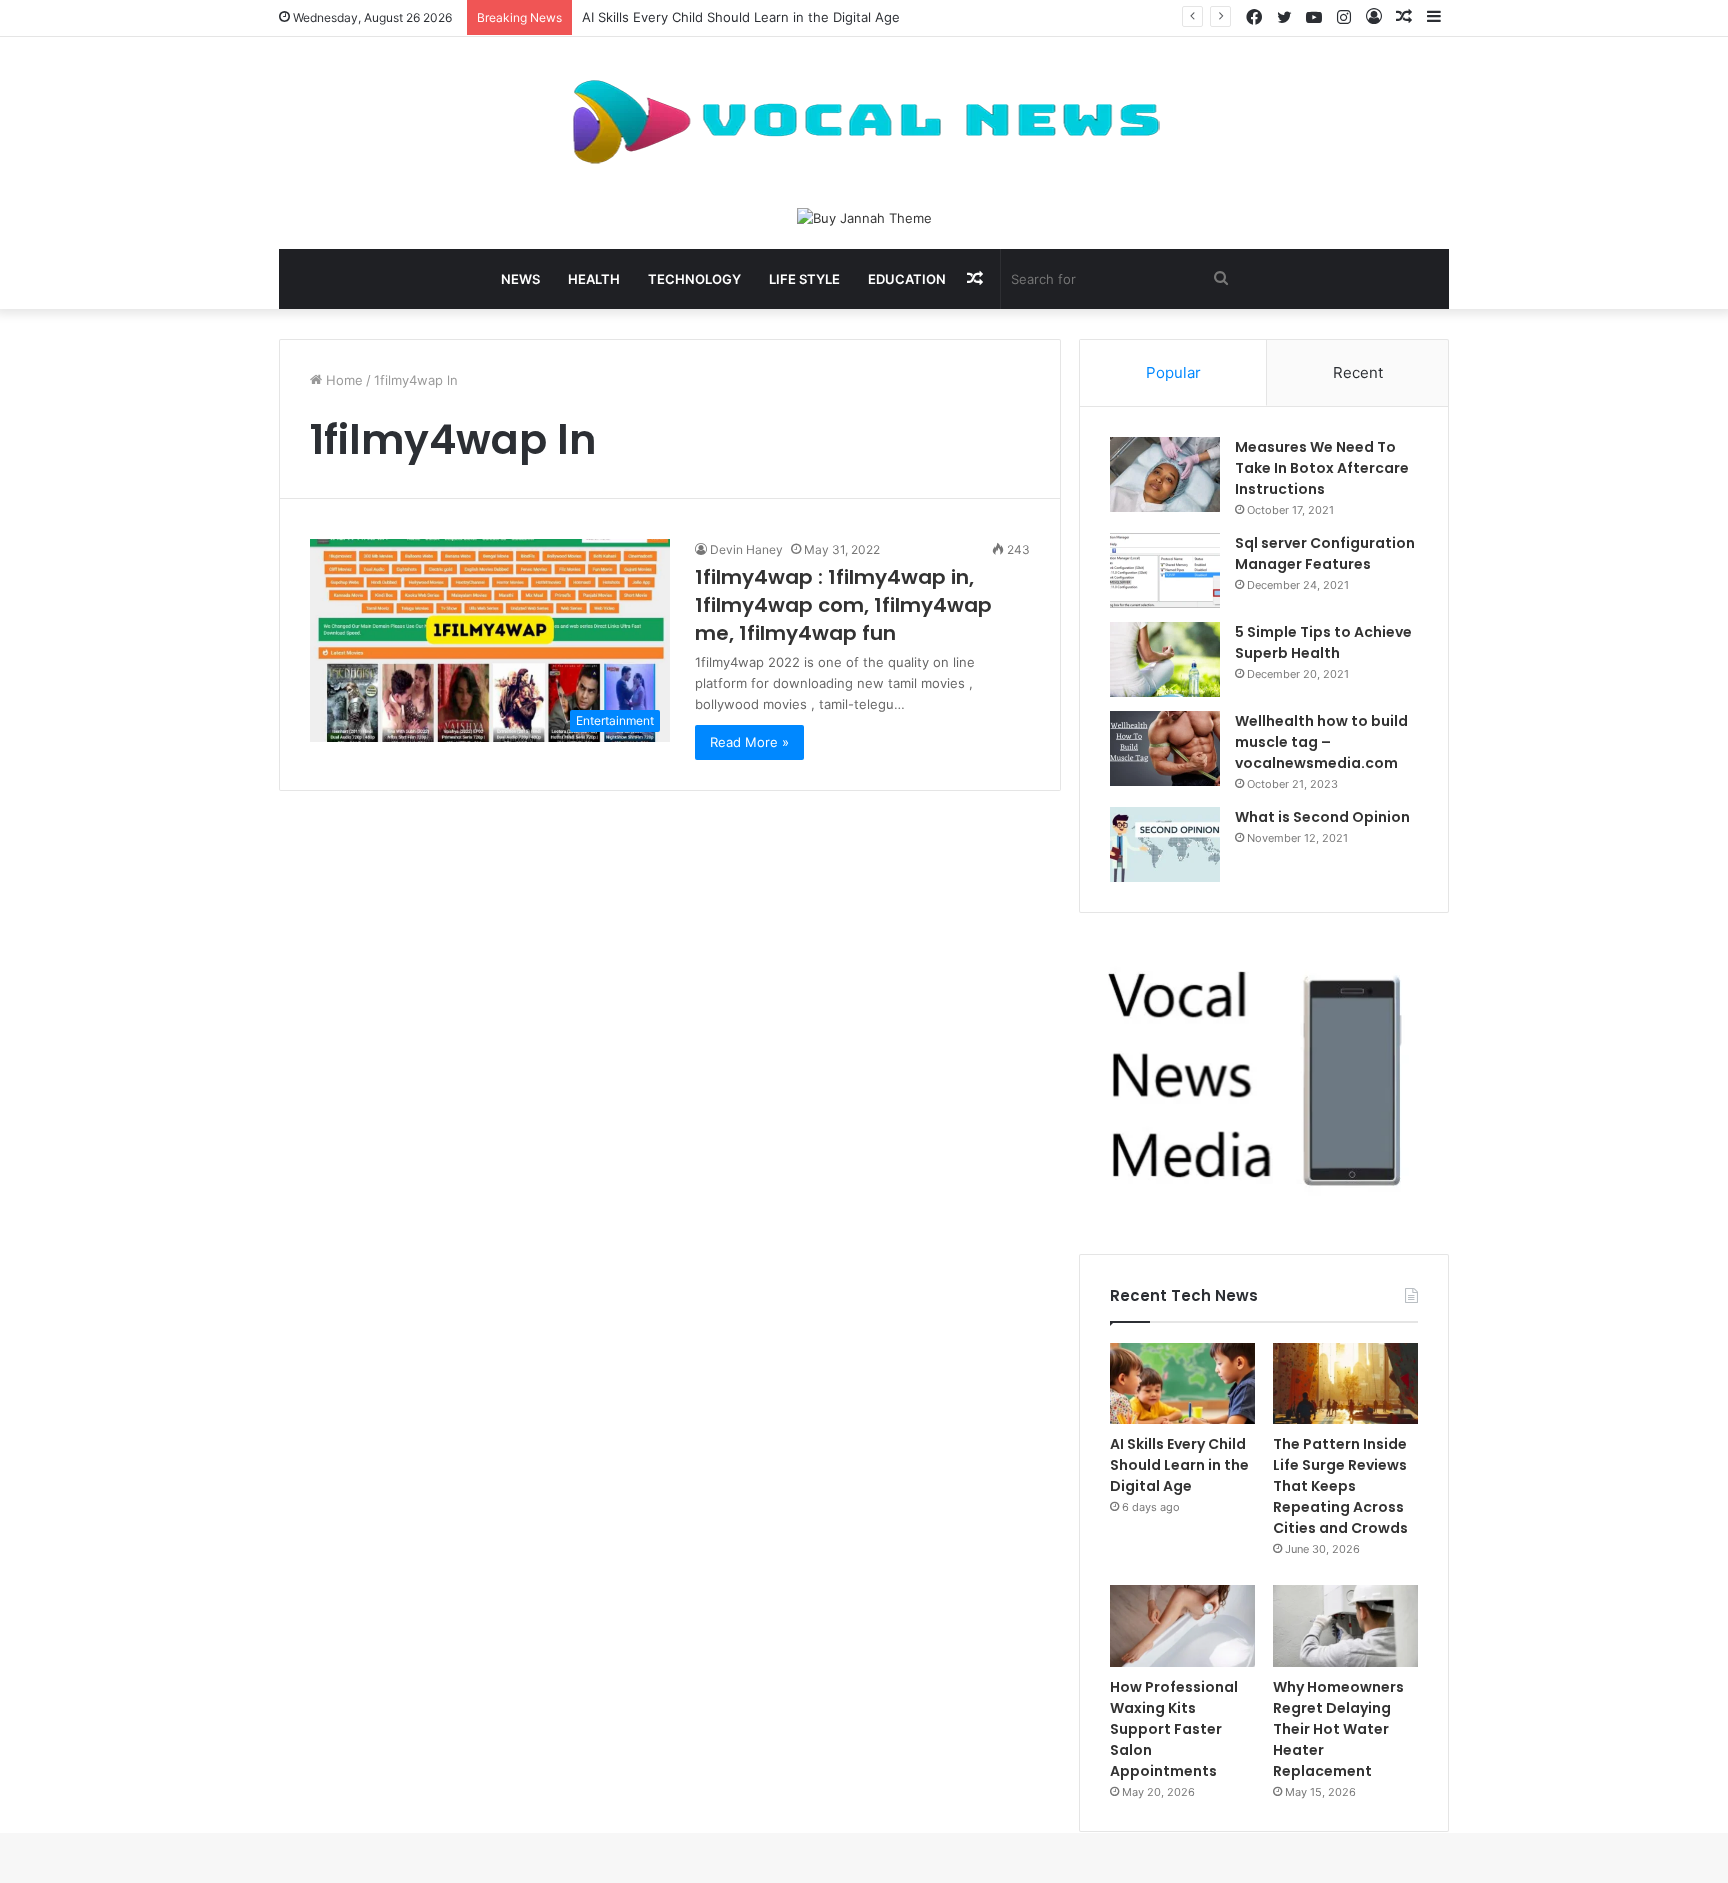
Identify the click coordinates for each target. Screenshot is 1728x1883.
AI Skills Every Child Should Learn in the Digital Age (741, 17)
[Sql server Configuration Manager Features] (1165, 570)
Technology (694, 279)
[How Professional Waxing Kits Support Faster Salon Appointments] (1182, 1626)
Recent (1358, 372)
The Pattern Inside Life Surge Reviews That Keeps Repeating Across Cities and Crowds (1340, 1486)
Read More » (749, 742)
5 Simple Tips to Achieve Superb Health (1323, 642)
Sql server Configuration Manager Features (1325, 553)
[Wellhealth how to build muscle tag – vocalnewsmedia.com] (1165, 748)
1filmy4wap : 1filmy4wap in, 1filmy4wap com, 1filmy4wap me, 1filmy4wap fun (843, 605)
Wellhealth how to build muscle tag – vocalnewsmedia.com (1321, 742)
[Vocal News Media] (864, 122)
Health (594, 279)
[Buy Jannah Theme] (864, 217)
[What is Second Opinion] (1165, 844)
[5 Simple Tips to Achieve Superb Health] (1165, 659)
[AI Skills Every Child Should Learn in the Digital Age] (1182, 1384)
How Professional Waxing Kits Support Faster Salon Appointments (1174, 1729)
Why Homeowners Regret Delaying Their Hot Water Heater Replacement (1338, 1729)
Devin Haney (746, 549)
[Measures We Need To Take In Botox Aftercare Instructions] (1165, 474)
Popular (1173, 372)
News (520, 279)
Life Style (804, 279)
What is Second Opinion (1322, 817)
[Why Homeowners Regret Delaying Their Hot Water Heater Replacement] (1345, 1626)
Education (907, 279)
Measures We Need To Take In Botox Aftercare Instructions (1322, 468)
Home (342, 380)
